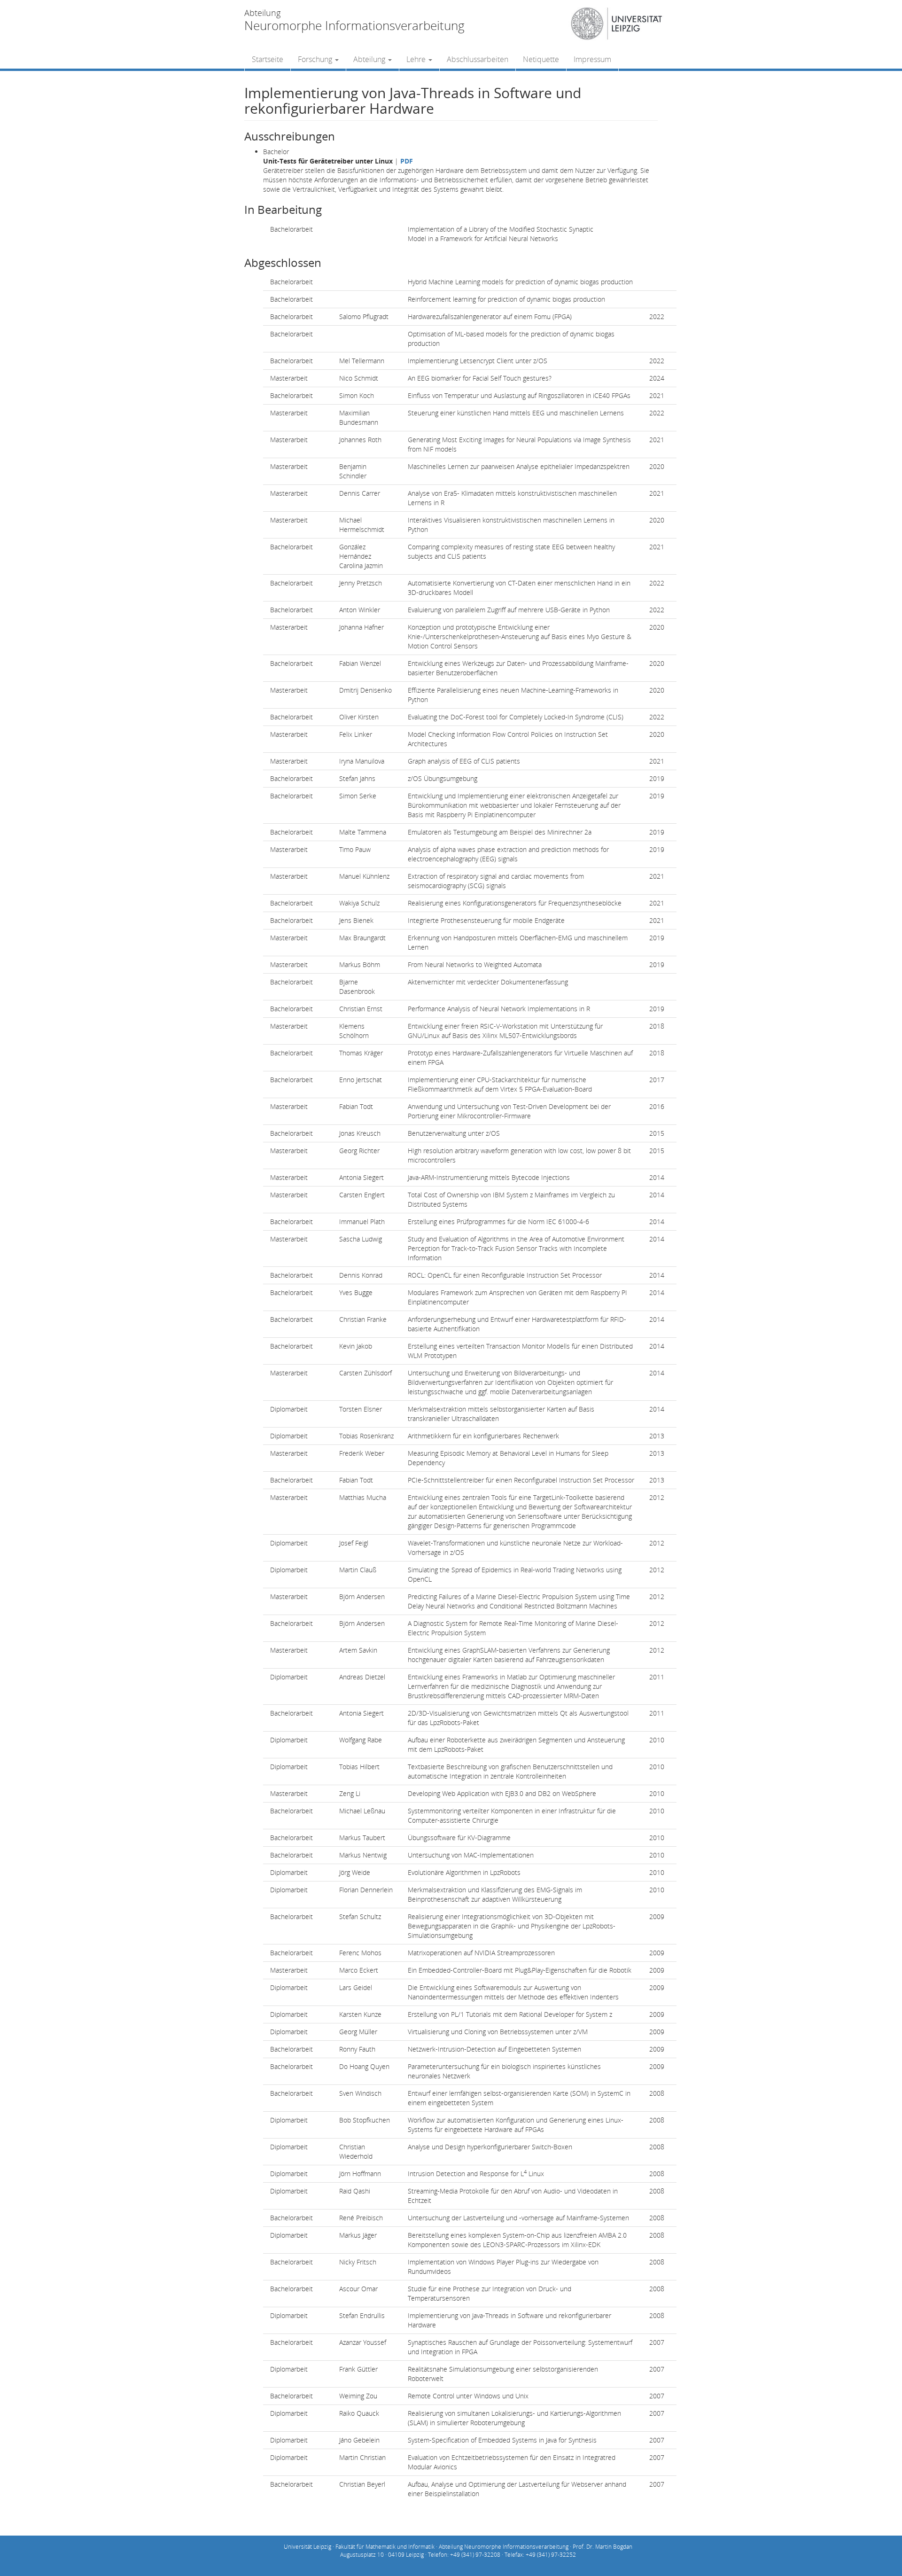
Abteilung (370, 59)
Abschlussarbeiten (478, 59)
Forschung (316, 59)
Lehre (417, 59)
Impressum (592, 59)
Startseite (268, 59)
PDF (407, 161)
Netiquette (541, 59)
